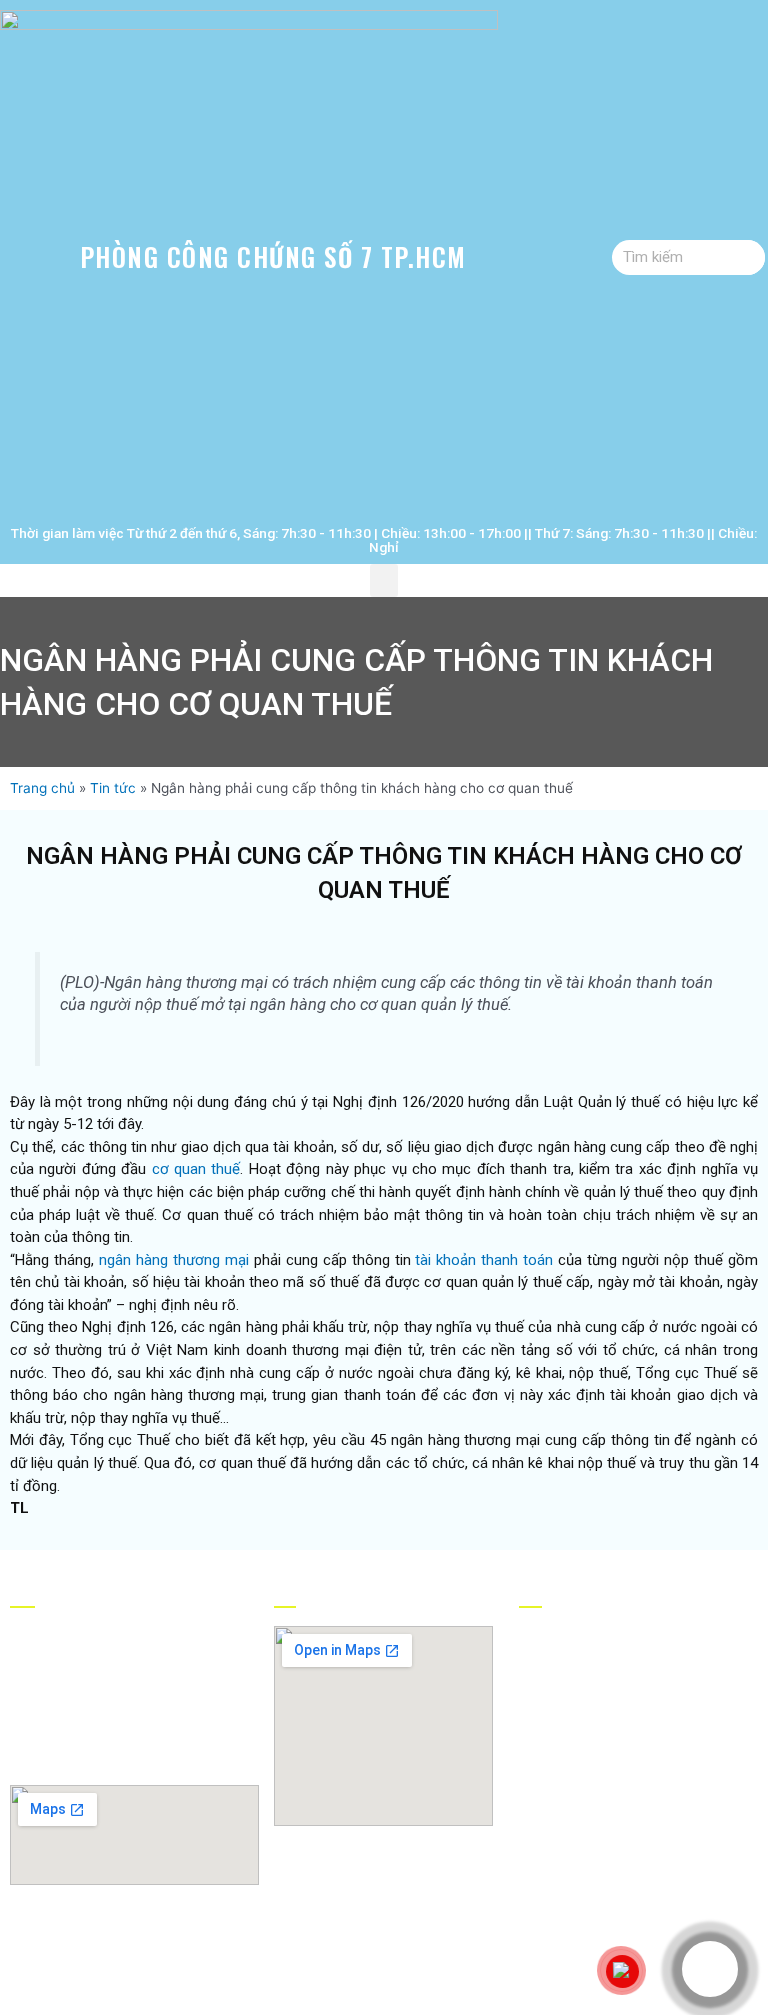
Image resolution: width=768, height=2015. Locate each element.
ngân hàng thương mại (174, 1260)
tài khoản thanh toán (484, 1260)
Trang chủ (42, 788)
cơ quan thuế (196, 1169)
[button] (384, 580)
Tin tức (113, 788)
